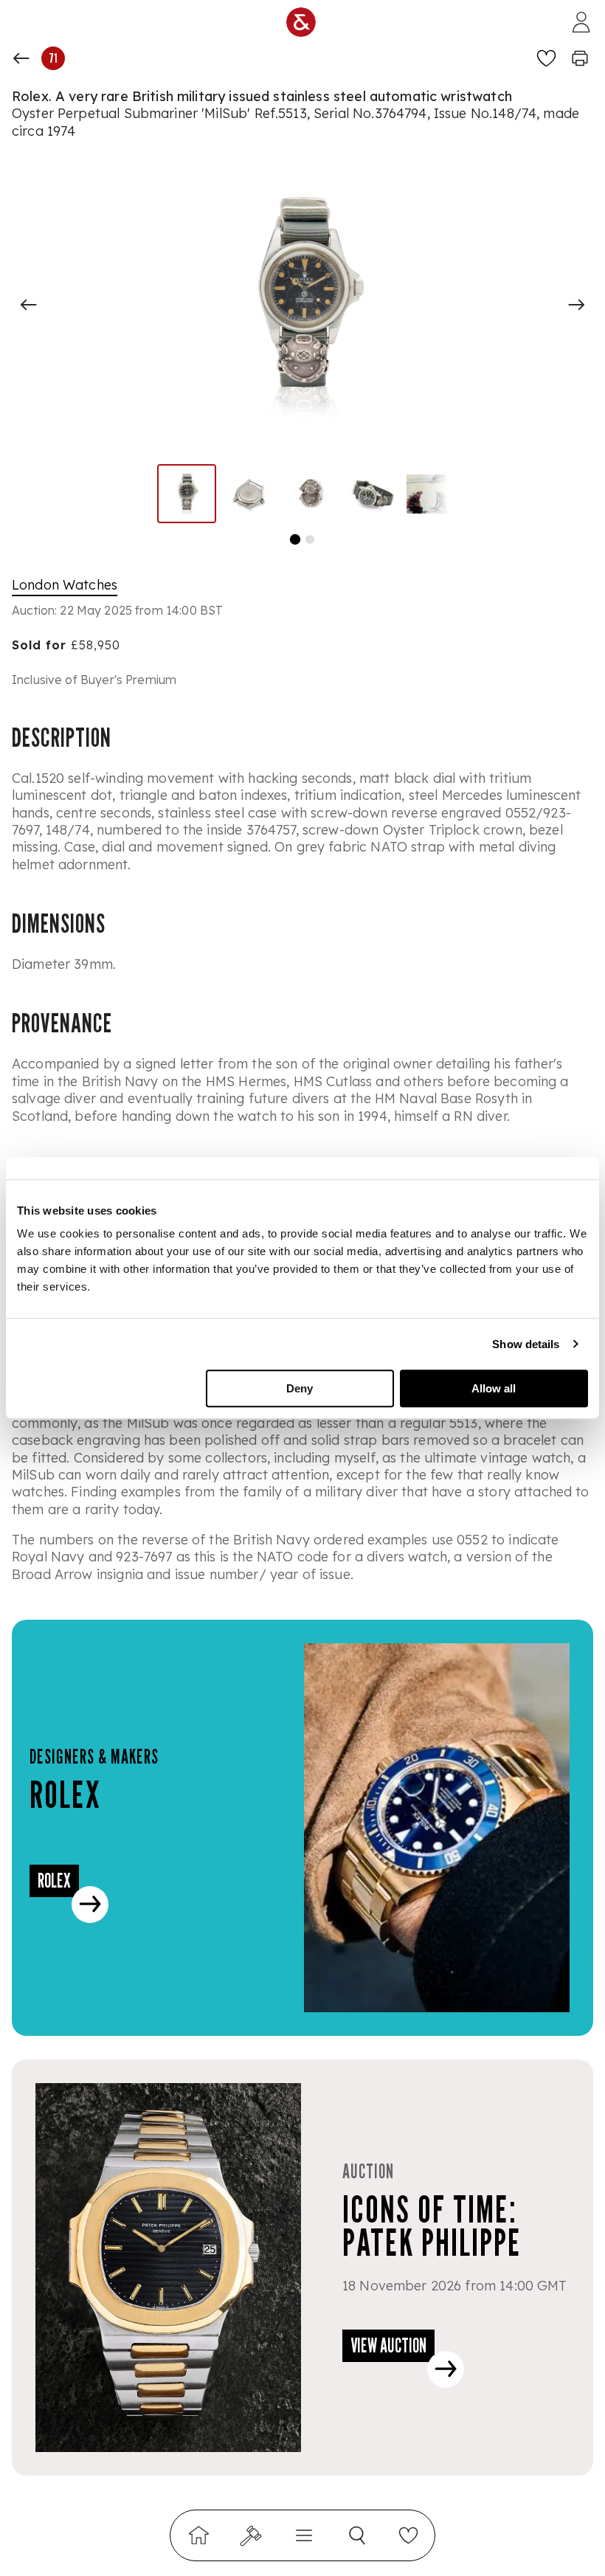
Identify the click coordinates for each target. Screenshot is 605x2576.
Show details (526, 1344)
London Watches (65, 585)
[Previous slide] (29, 305)
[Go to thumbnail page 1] (295, 539)
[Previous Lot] (21, 58)
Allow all (494, 1388)
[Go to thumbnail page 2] (310, 539)
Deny (300, 1388)
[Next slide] (576, 305)
